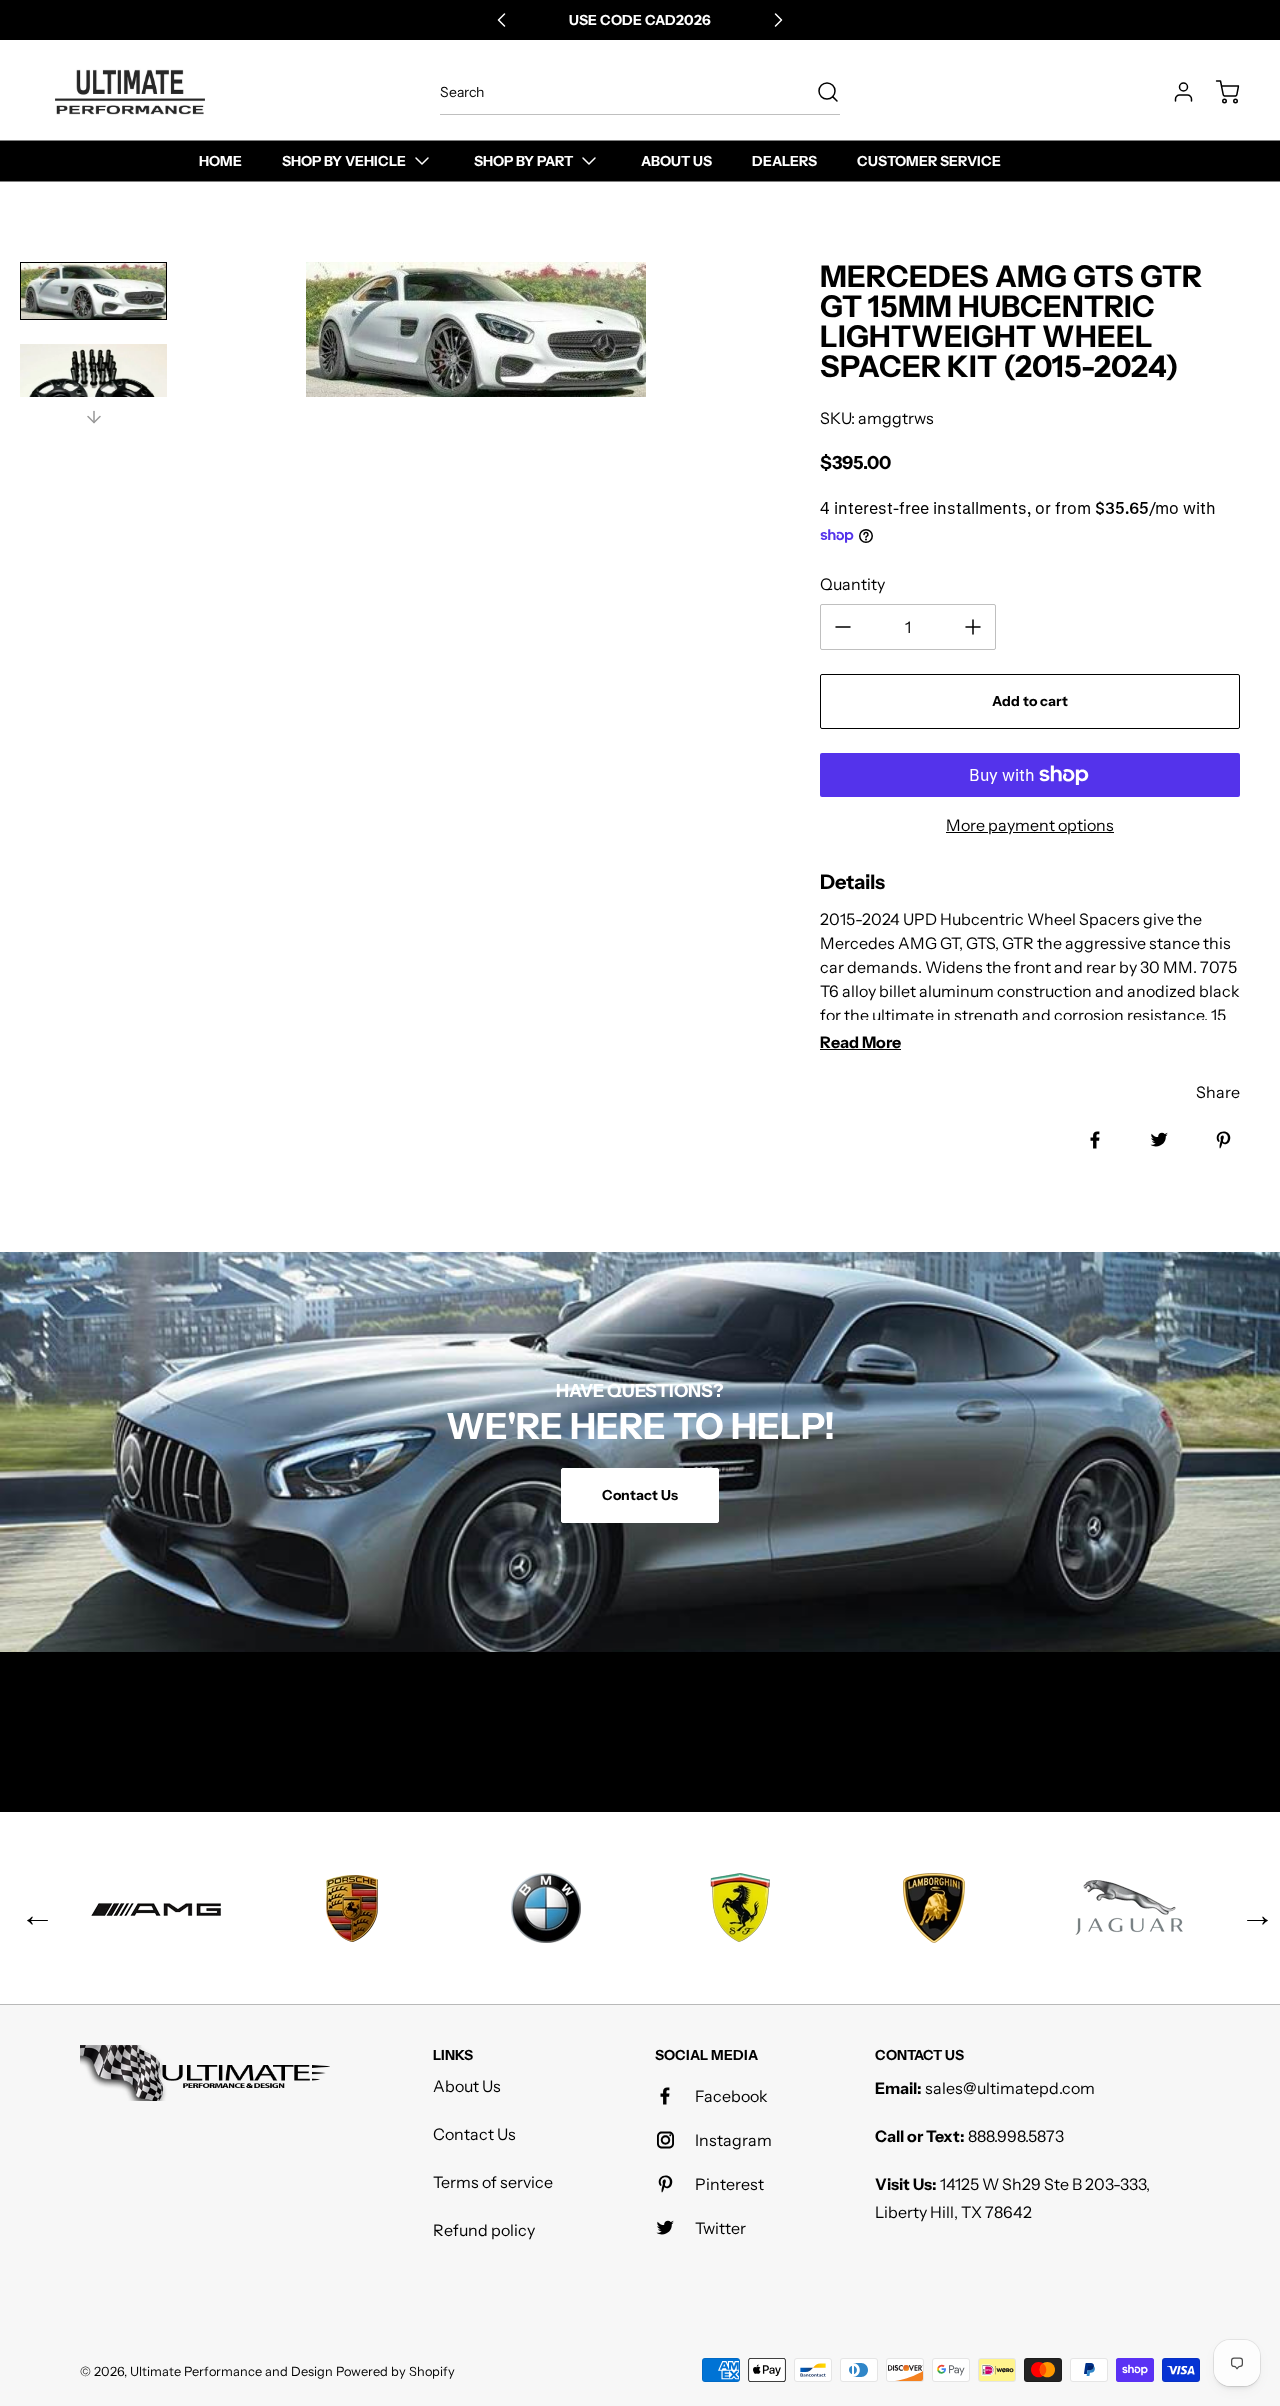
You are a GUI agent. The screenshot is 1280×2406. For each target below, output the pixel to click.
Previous (30, 1908)
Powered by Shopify (395, 2371)
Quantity (852, 584)
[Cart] (1218, 92)
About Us (467, 2086)
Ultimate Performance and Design (231, 2371)
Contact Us (474, 2134)
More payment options (1030, 825)
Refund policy (484, 2230)
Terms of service (493, 2182)
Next (1250, 1908)
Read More (860, 1042)
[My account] (1174, 92)
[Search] (818, 92)
